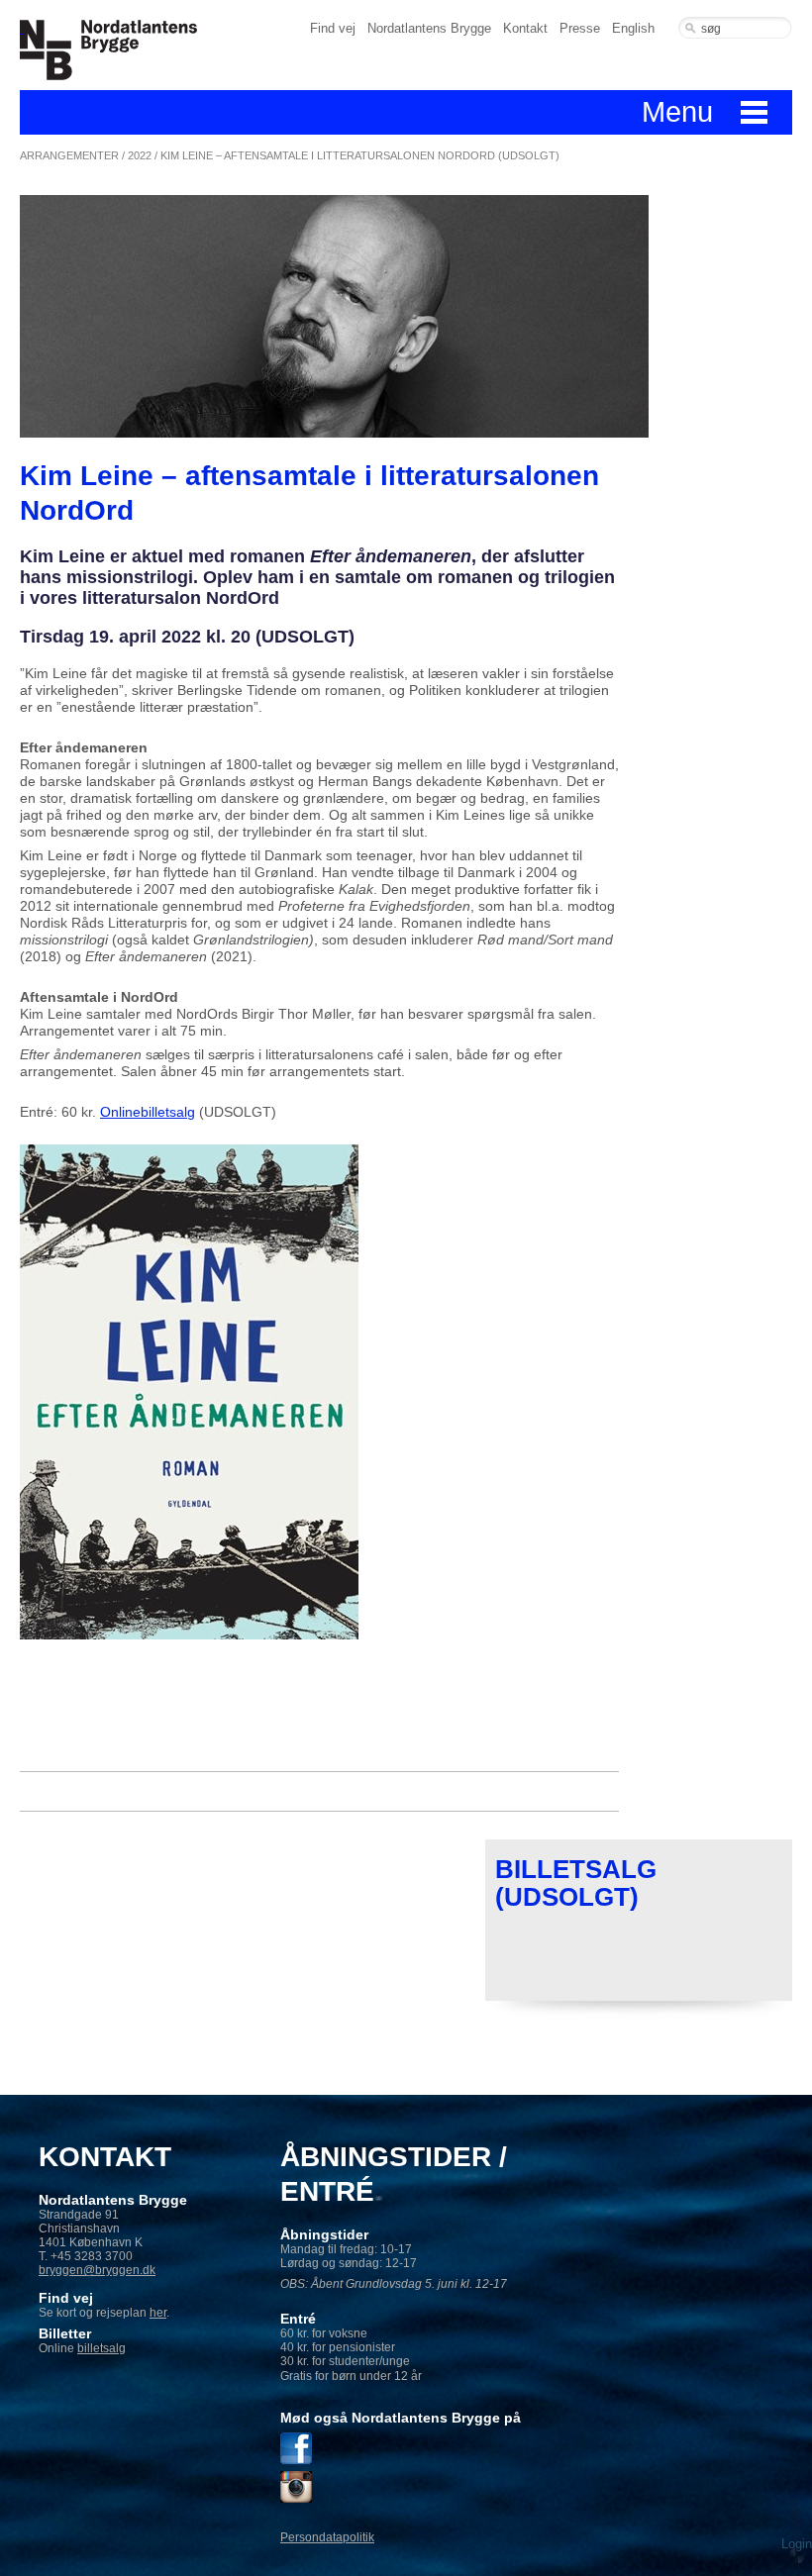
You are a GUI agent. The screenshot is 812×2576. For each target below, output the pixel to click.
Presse (580, 28)
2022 (140, 155)
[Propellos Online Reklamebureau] (797, 2531)
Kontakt (525, 28)
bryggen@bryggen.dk (97, 2270)
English (633, 28)
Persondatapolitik (327, 2537)
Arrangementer (69, 155)
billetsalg (101, 2348)
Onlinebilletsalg (148, 1112)
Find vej (333, 28)
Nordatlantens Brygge (429, 28)
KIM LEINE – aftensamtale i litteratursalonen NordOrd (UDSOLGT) (360, 155)
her (158, 2313)
